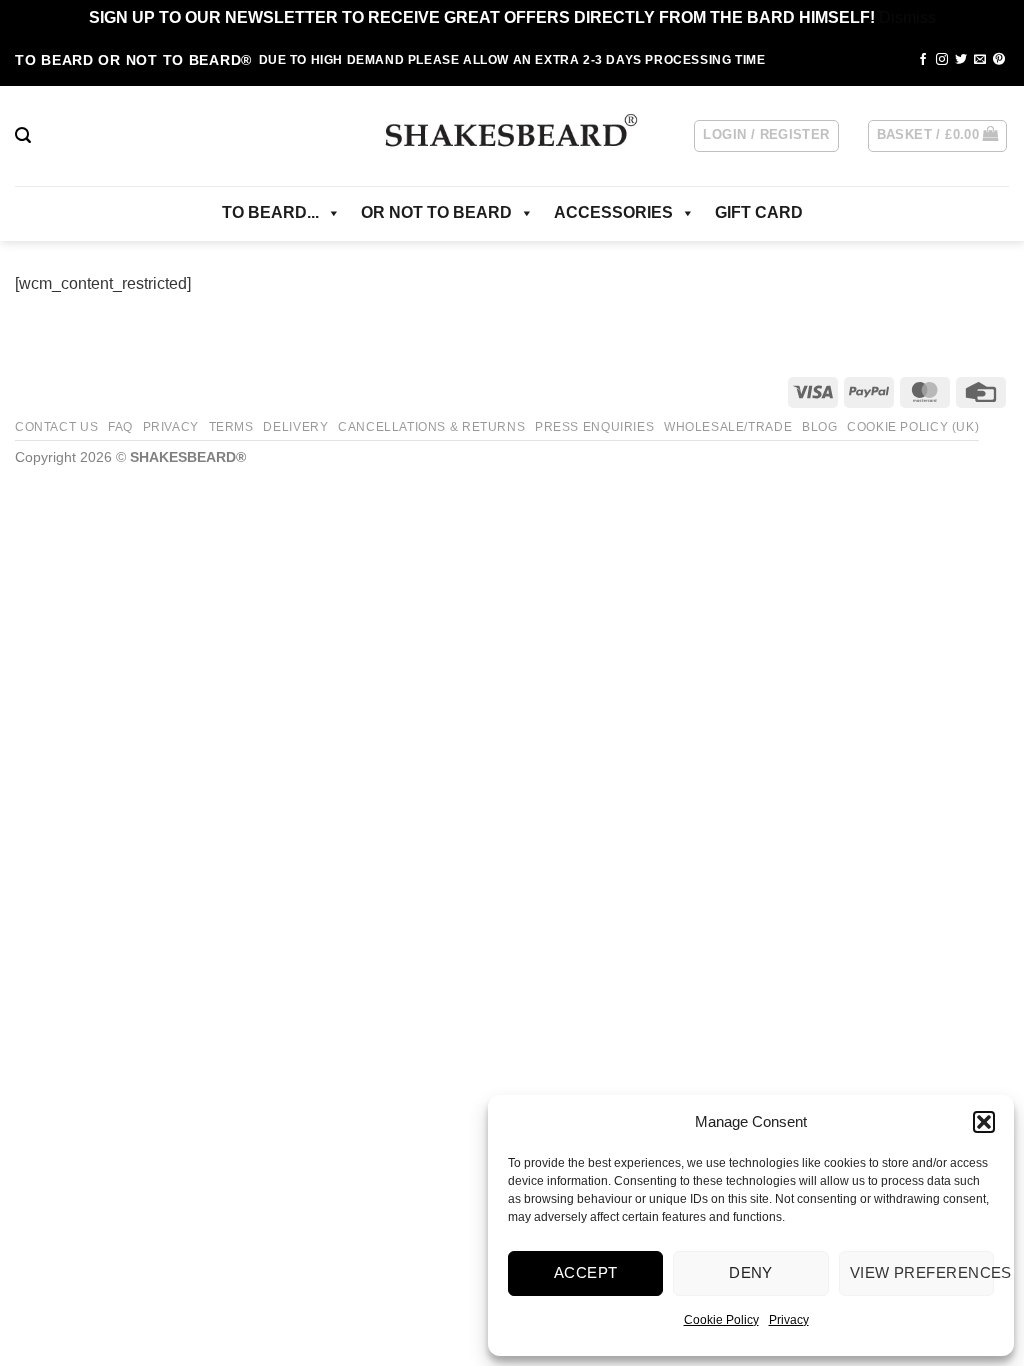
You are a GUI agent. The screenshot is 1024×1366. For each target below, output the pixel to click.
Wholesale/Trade (728, 427)
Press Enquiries (594, 427)
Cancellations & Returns (431, 427)
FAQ (120, 427)
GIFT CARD (759, 212)
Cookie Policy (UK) (913, 427)
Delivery (295, 427)
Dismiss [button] (907, 17)
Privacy (789, 1320)
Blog (819, 427)
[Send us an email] (980, 60)
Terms (231, 427)
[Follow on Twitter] (961, 60)
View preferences (922, 1272)
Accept (586, 1272)
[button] (984, 1122)
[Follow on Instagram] (942, 60)
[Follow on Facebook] (923, 60)
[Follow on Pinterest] (999, 60)
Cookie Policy (721, 1320)
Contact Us (56, 427)
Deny (751, 1272)
